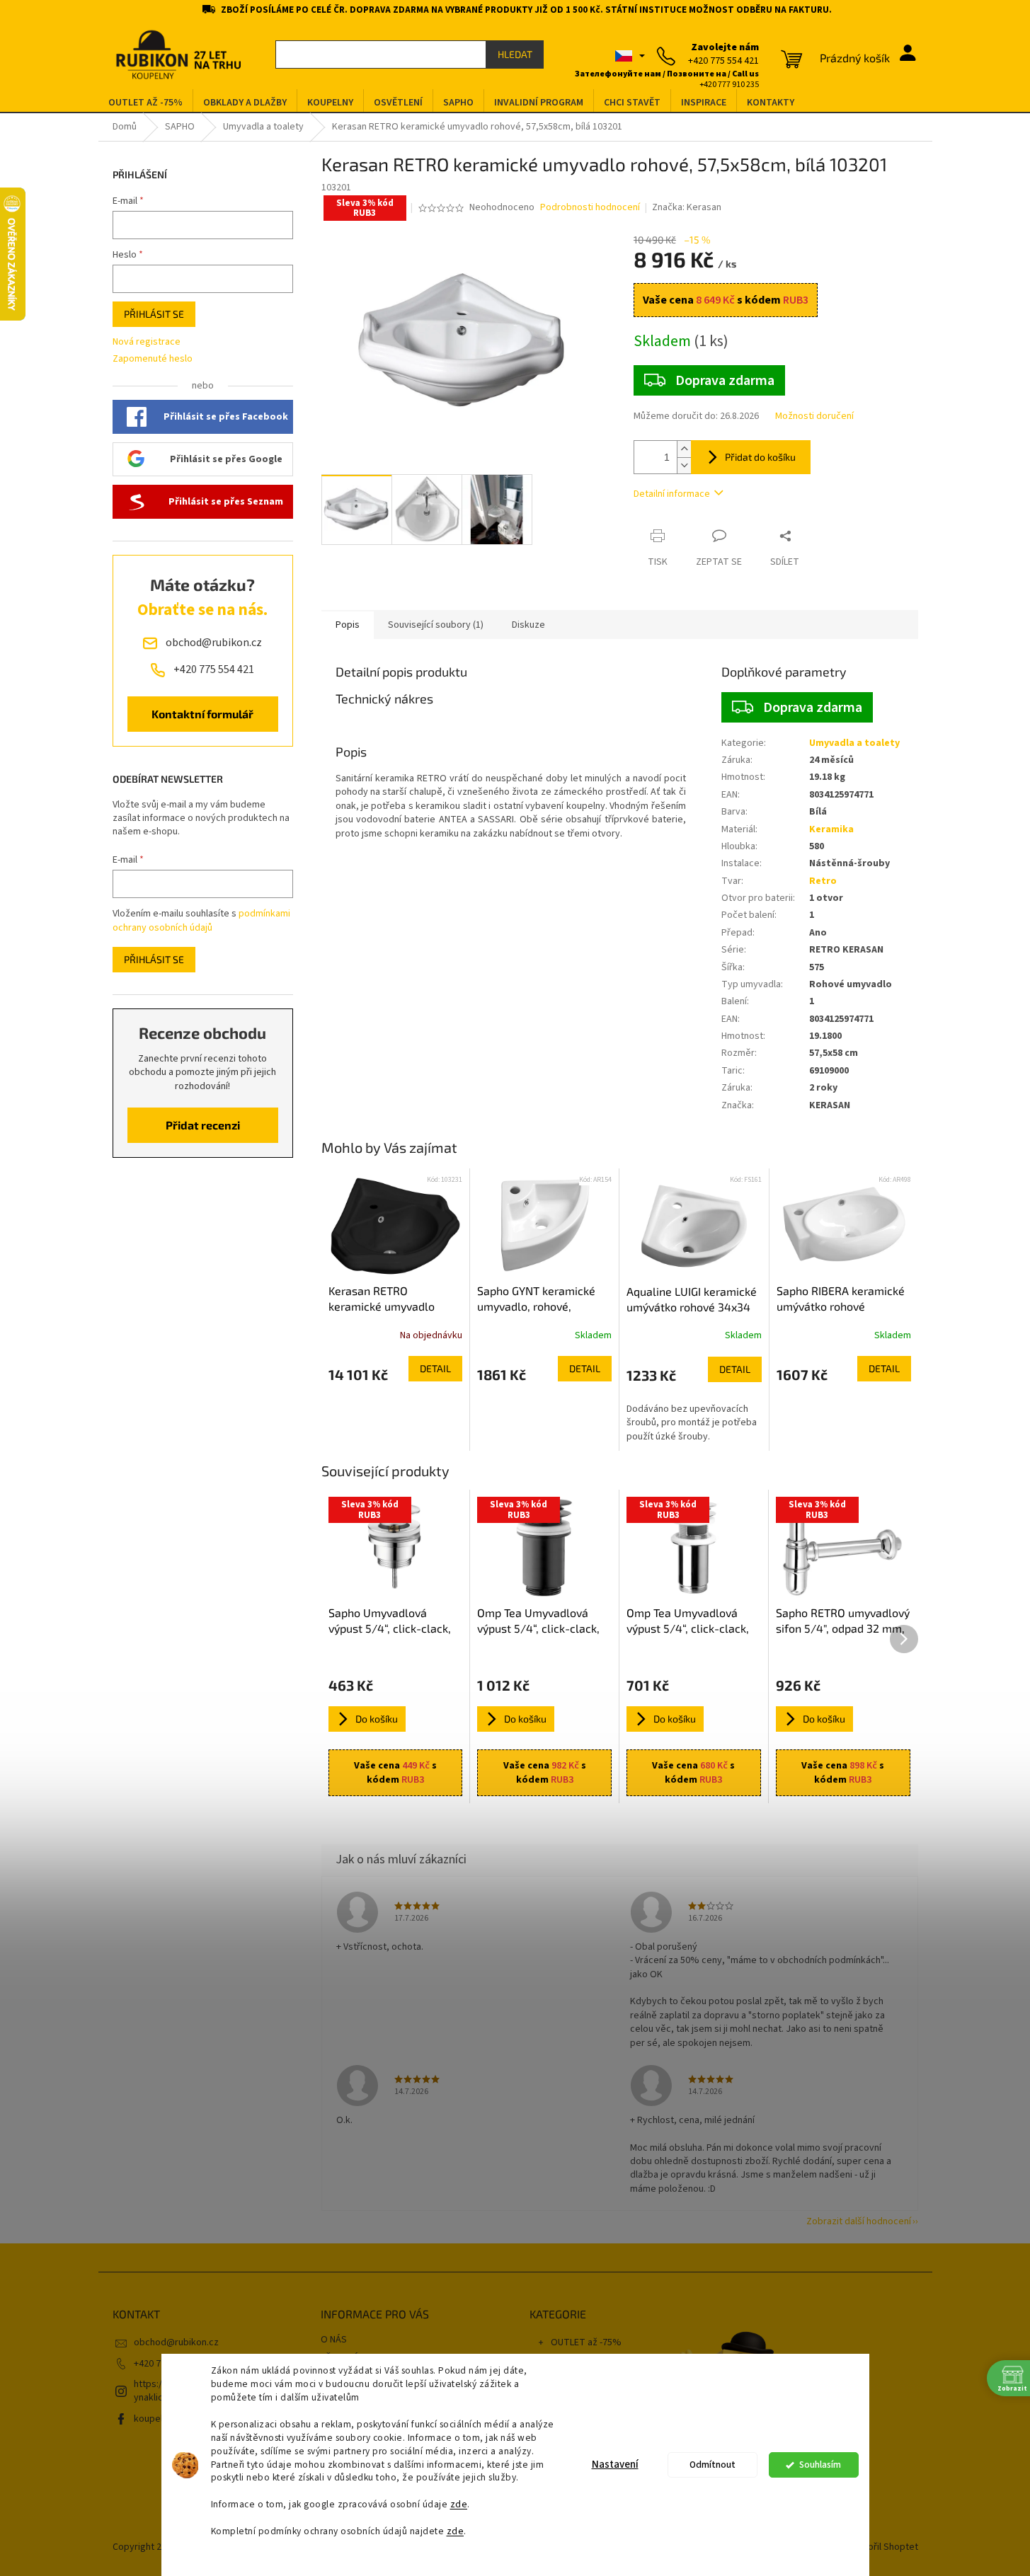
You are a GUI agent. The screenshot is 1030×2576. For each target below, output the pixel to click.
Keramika (831, 829)
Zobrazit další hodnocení (859, 2221)
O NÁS (334, 2340)
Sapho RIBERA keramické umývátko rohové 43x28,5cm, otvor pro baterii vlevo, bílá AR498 (841, 1299)
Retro (823, 881)
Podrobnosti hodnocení (590, 208)
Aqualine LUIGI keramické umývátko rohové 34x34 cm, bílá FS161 (692, 1300)
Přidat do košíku (760, 457)
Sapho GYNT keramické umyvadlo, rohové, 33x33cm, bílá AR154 (536, 1299)
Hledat (515, 54)
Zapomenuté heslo (153, 359)
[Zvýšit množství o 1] (684, 449)
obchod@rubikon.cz (176, 2342)
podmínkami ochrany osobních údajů (201, 921)
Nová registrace (147, 342)
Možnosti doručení (814, 416)
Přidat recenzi (203, 1125)
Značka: (687, 207)
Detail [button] (435, 1368)
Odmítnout (713, 2465)
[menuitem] (145, 103)
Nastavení (615, 2465)
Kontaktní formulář (202, 714)
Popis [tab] (348, 625)
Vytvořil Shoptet (884, 2547)
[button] (396, 1369)
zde (459, 2504)
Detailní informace (672, 494)
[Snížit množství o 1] (684, 465)
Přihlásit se (154, 314)
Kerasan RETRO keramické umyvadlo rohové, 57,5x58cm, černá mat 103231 (394, 1299)
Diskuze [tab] (528, 625)
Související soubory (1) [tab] (436, 625)
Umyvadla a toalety (854, 743)
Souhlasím (820, 2465)
